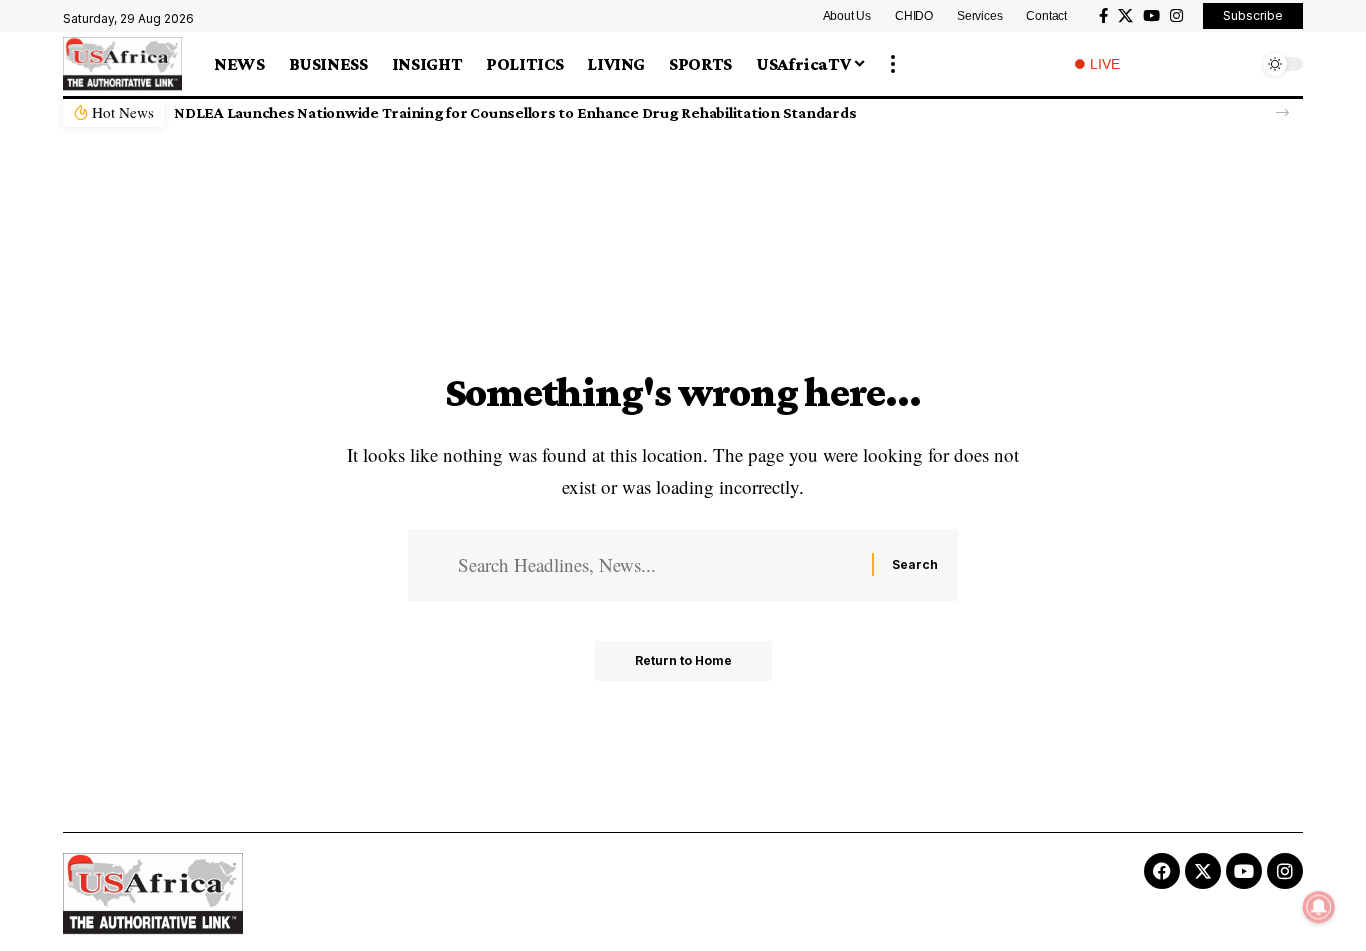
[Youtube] (1244, 871)
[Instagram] (1176, 16)
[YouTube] (1151, 16)
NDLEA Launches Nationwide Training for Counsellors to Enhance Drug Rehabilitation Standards (515, 112)
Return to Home (683, 660)
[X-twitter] (1203, 871)
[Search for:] (657, 565)
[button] (893, 64)
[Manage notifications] (1319, 907)
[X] (1125, 16)
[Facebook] (1103, 16)
